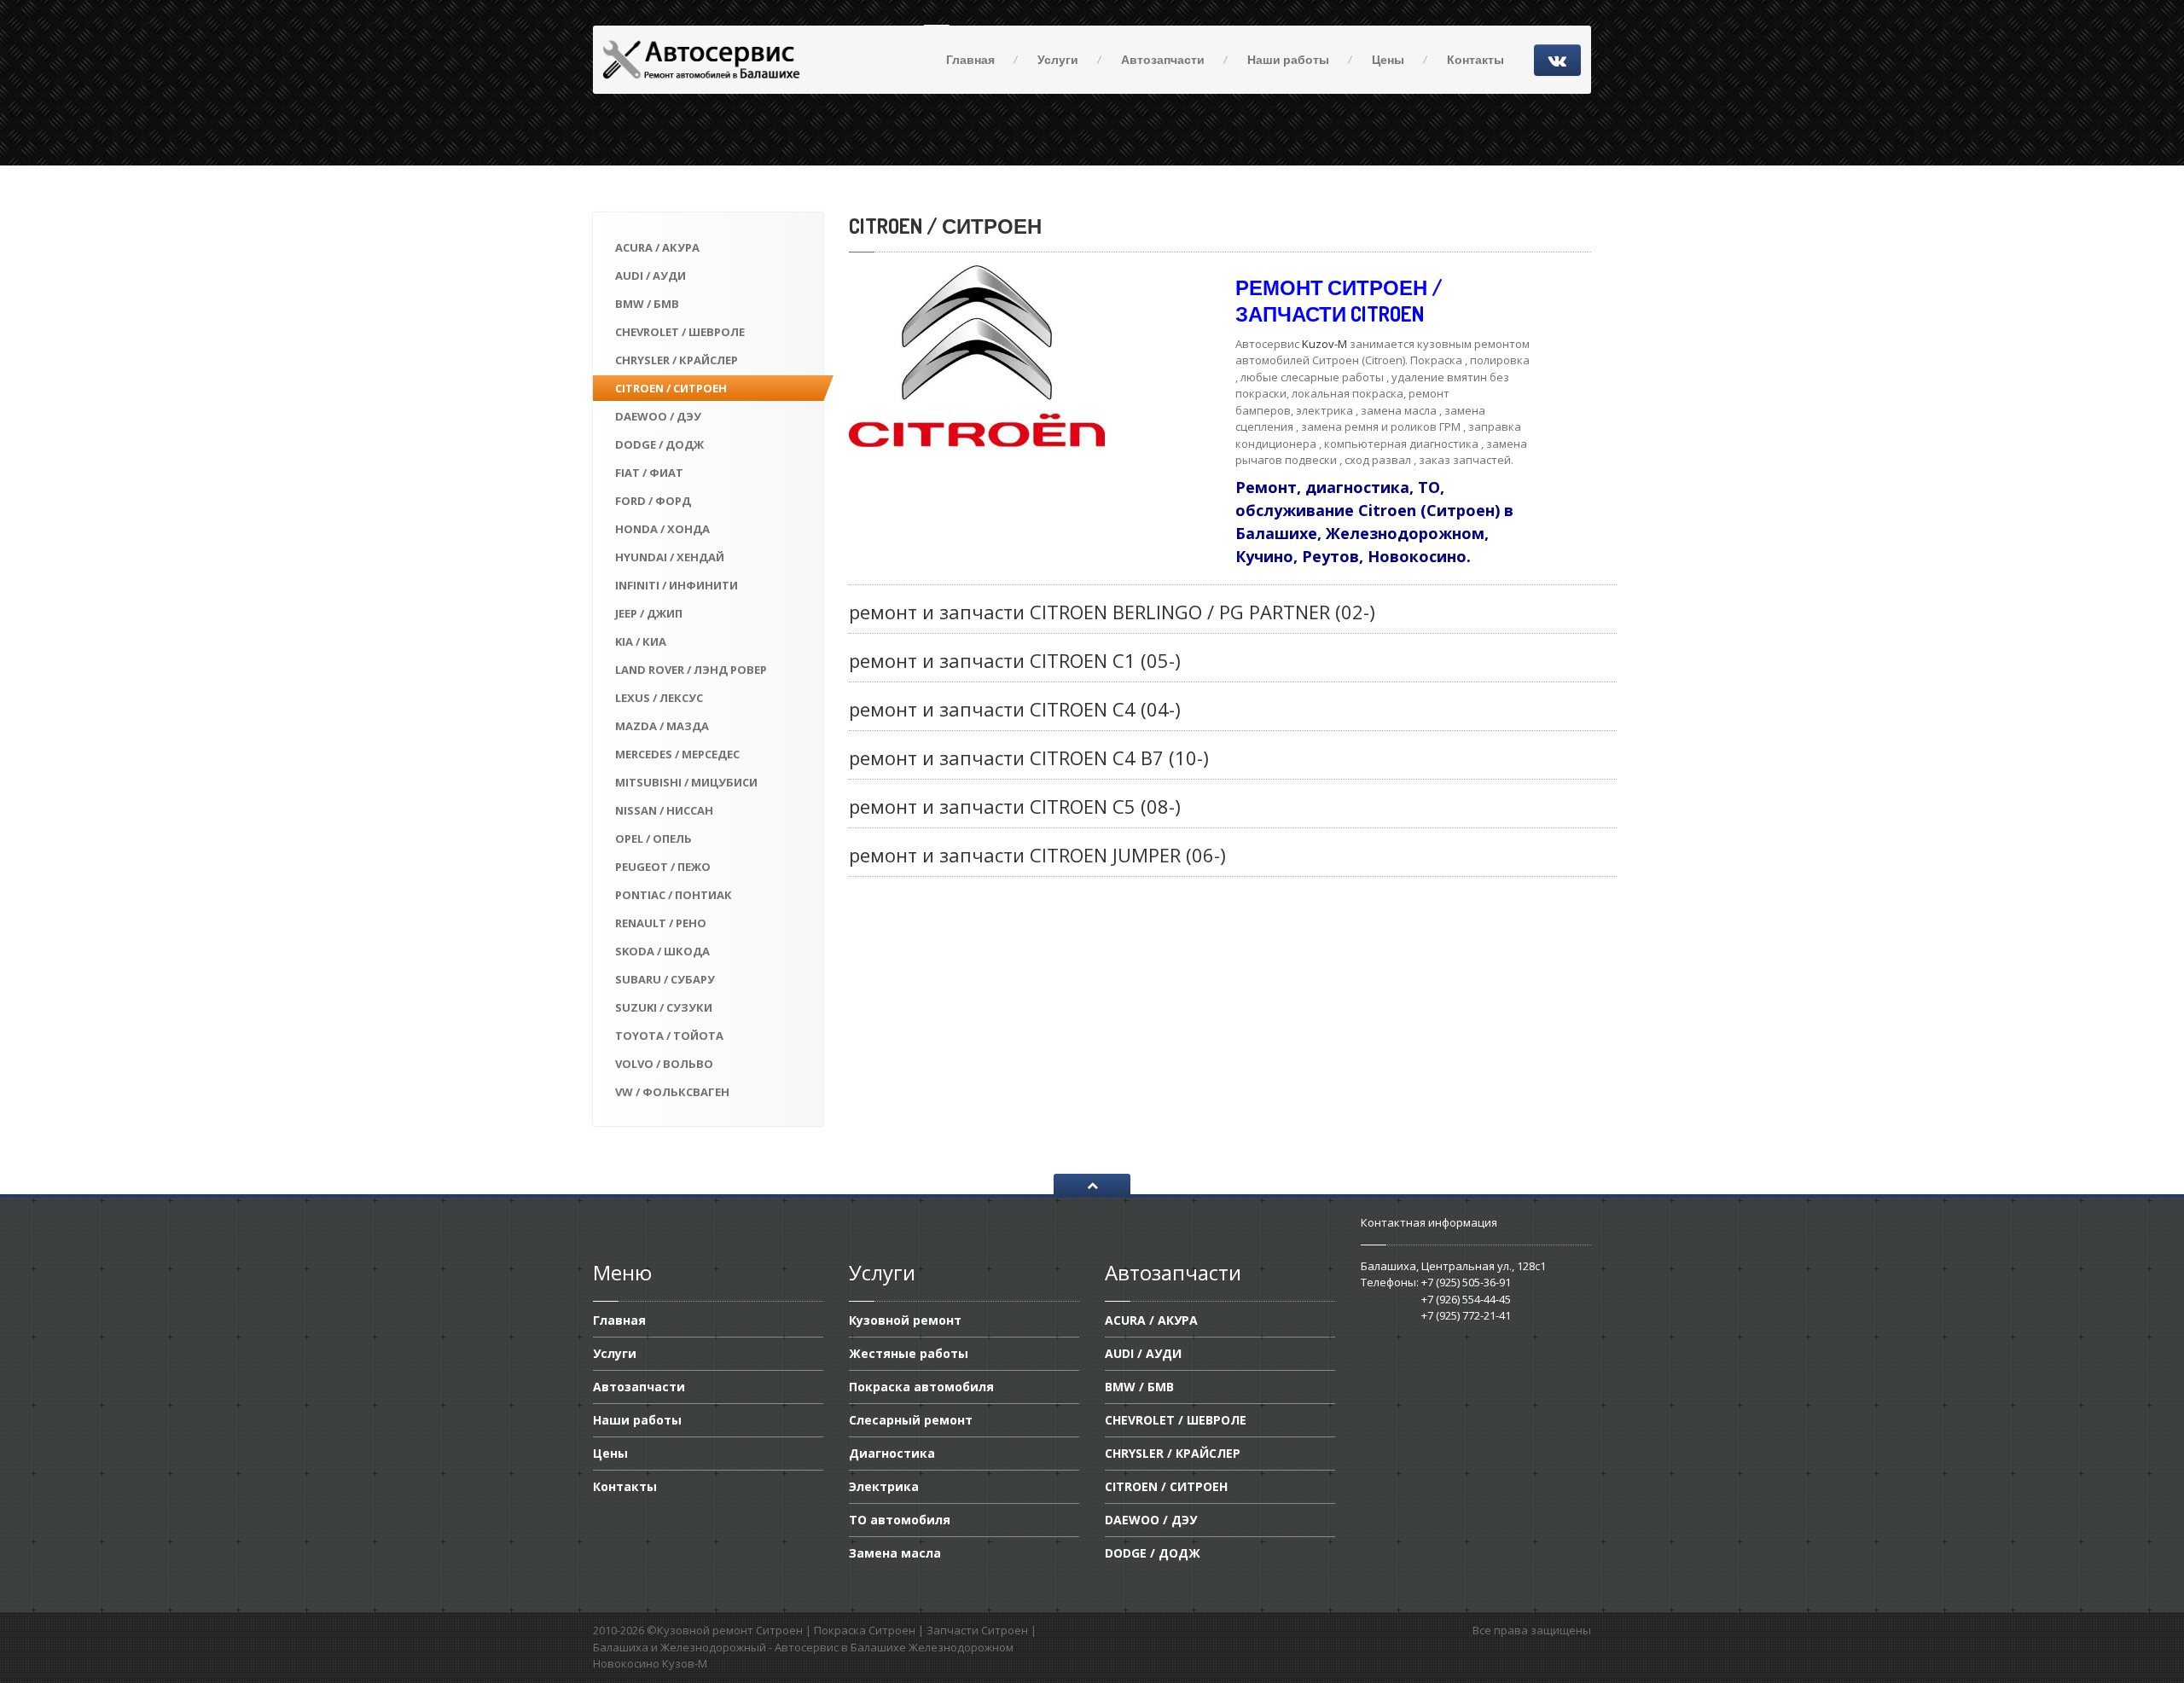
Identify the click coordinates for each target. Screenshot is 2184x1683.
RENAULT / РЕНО (661, 923)
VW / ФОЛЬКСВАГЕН (672, 1092)
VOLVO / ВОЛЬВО (664, 1064)
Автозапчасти (1163, 59)
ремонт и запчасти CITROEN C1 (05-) (1015, 660)
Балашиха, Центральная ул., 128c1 (1453, 1266)
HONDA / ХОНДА (662, 529)
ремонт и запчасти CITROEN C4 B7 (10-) (1029, 757)
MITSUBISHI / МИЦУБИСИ (686, 782)
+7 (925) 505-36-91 (1466, 1282)
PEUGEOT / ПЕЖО (663, 867)
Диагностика (892, 1453)
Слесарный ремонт (911, 1420)
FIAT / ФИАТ (649, 473)
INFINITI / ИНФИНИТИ (677, 585)
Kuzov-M (1323, 344)
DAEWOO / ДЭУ (658, 416)
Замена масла (895, 1553)
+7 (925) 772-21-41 (1466, 1315)
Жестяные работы (909, 1353)
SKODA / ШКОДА (662, 951)
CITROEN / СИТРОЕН (671, 388)
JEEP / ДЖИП (649, 613)
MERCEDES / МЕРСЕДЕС (677, 754)
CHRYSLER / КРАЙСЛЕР (677, 360)
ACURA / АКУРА (657, 247)
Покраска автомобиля (921, 1387)
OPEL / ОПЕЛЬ (653, 839)
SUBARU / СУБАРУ (665, 979)
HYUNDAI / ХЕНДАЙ (670, 557)
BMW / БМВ (647, 304)
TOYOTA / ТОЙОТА (669, 1036)
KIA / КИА (641, 641)
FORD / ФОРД (653, 501)
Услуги (1058, 59)
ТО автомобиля (900, 1520)
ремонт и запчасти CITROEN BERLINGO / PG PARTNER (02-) (1112, 612)
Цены (1388, 59)
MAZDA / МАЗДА (662, 726)
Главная (970, 59)
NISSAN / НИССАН (664, 810)
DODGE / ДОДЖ (659, 444)
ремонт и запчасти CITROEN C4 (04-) (1015, 709)
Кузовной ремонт (905, 1321)
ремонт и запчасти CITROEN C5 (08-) (1015, 806)
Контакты (1475, 59)
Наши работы (1288, 59)
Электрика (884, 1486)
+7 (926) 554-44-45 (1466, 1299)
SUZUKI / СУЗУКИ (664, 1007)
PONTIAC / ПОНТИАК (674, 895)
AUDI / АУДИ (651, 276)
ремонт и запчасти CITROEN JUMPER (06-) (1037, 855)
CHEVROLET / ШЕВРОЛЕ (680, 332)
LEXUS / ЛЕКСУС (659, 698)
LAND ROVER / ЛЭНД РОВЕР (691, 670)
